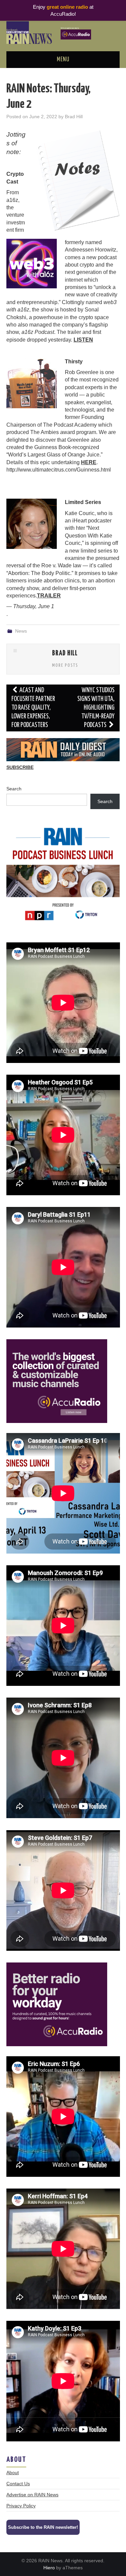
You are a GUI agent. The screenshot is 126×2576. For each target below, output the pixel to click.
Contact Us (18, 2484)
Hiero (49, 2568)
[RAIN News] (63, 32)
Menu (63, 60)
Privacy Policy (21, 2506)
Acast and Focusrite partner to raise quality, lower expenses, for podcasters (33, 708)
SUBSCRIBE (20, 767)
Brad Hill (74, 117)
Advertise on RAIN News (32, 2495)
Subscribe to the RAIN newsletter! (43, 2527)
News (21, 631)
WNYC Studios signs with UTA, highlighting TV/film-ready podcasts (96, 708)
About (13, 2473)
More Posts (65, 665)
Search (14, 789)
